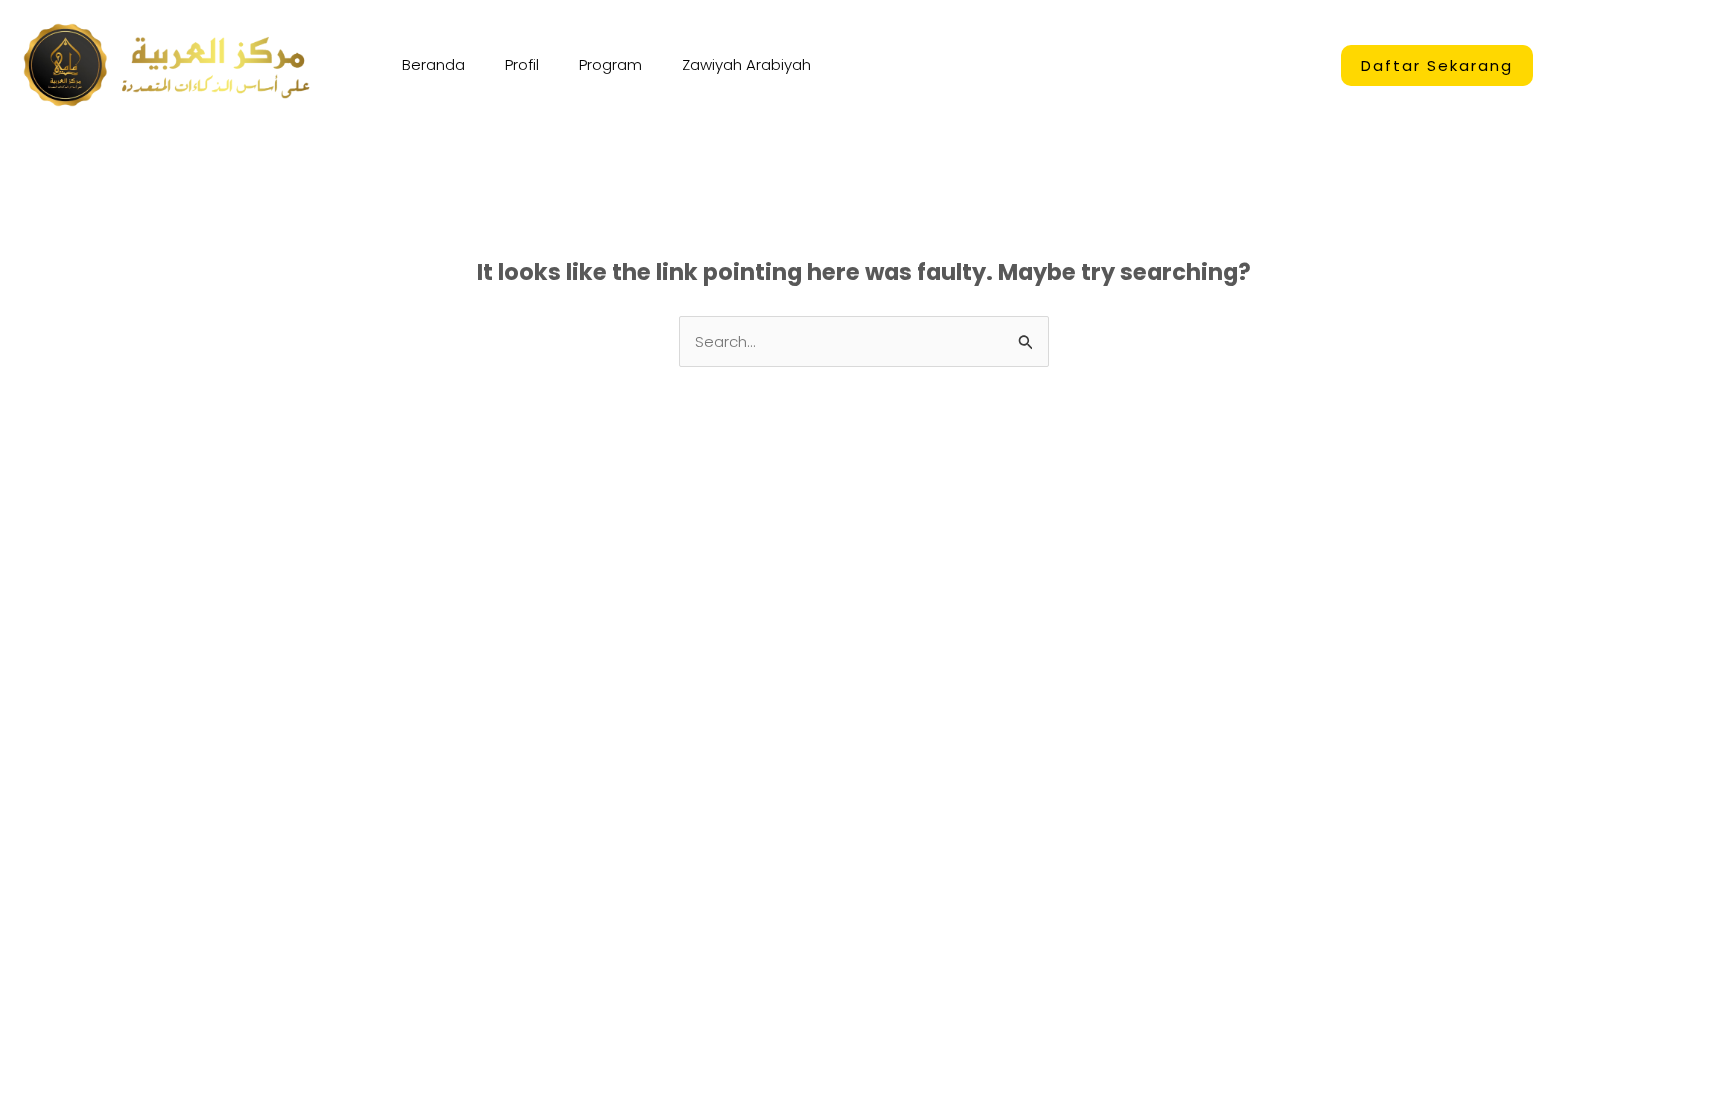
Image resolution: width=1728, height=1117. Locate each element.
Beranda (433, 64)
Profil (522, 64)
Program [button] (610, 64)
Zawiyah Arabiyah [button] (746, 64)
